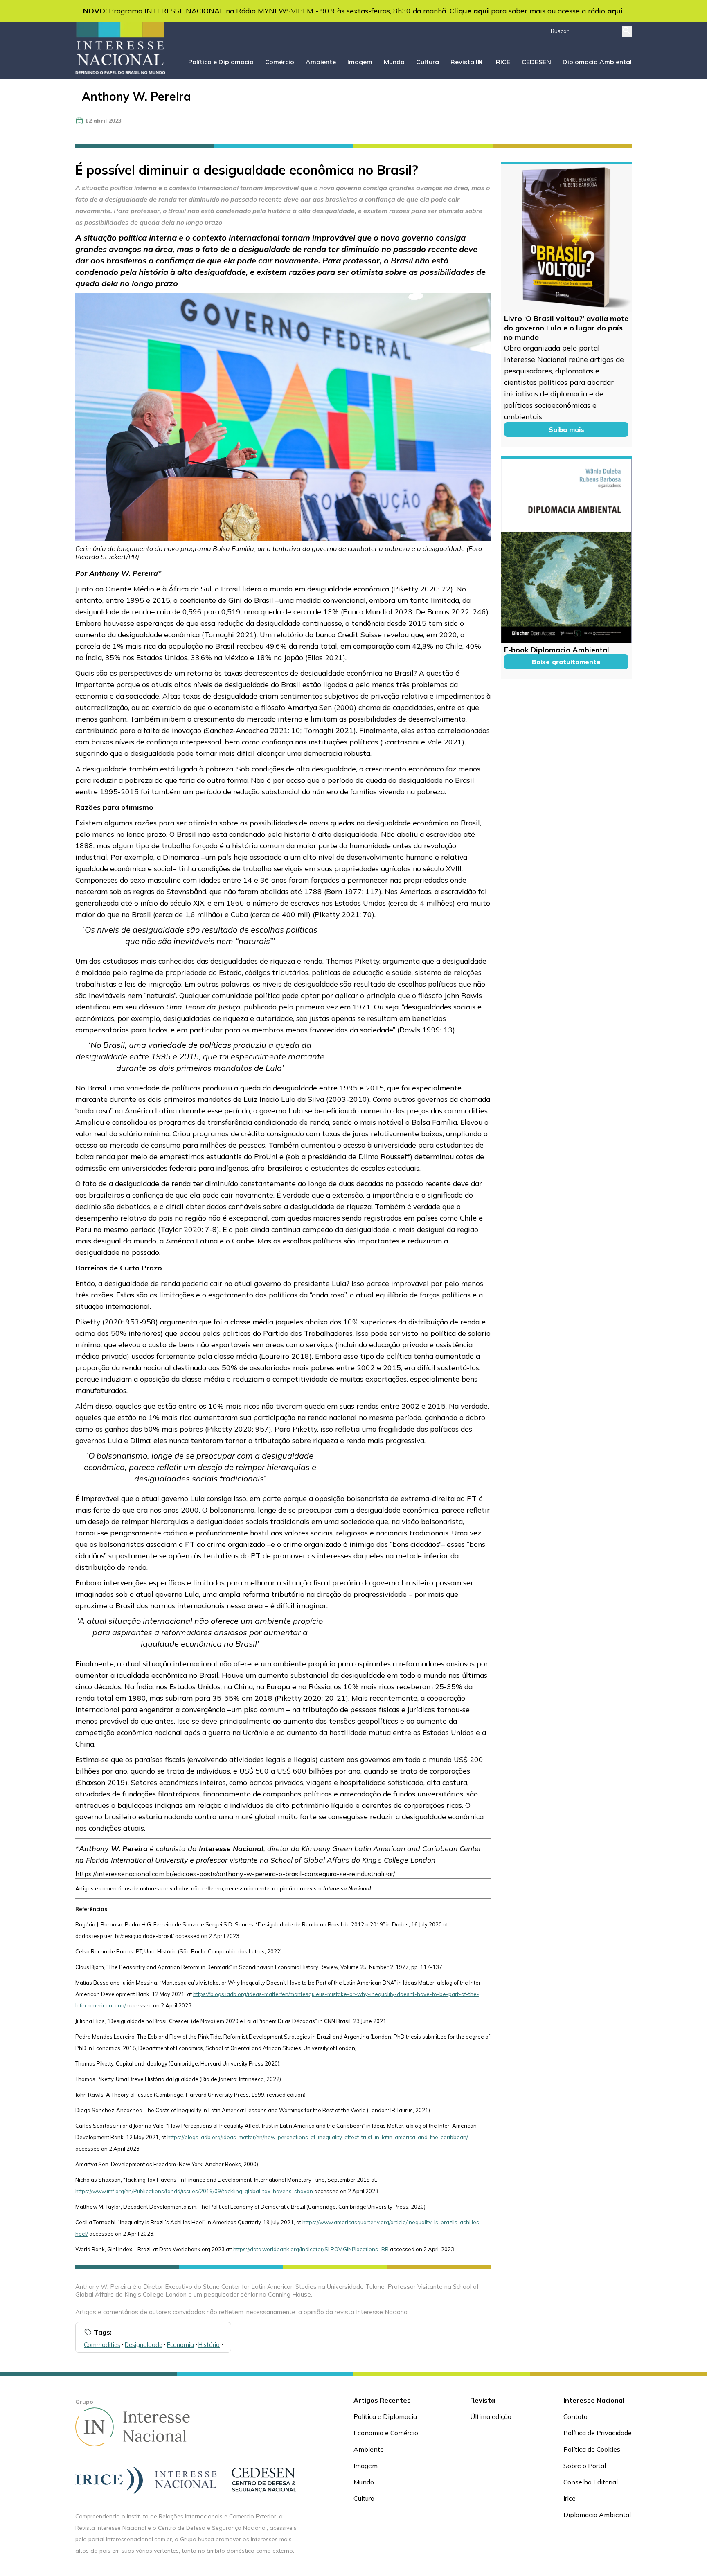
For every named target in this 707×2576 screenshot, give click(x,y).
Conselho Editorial (591, 2482)
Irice (570, 2498)
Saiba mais (566, 429)
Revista (467, 62)
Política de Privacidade (598, 2433)
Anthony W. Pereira (136, 96)
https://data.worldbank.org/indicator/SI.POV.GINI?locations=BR (311, 2249)
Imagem (360, 62)
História (209, 2345)
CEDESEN (536, 62)
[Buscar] (627, 31)
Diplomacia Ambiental (597, 62)
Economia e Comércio (386, 2433)
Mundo (394, 62)
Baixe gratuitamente (566, 662)
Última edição (491, 2416)
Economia (180, 2345)
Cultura (428, 62)
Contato (575, 2416)
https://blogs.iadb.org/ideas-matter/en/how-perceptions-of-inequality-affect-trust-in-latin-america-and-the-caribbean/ (318, 2137)
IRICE (502, 62)
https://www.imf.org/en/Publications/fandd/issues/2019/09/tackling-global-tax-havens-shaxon (194, 2191)
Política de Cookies (592, 2449)
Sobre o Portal (585, 2466)
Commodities (102, 2345)
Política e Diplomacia (221, 62)
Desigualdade (144, 2345)
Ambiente (321, 62)
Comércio (280, 62)
